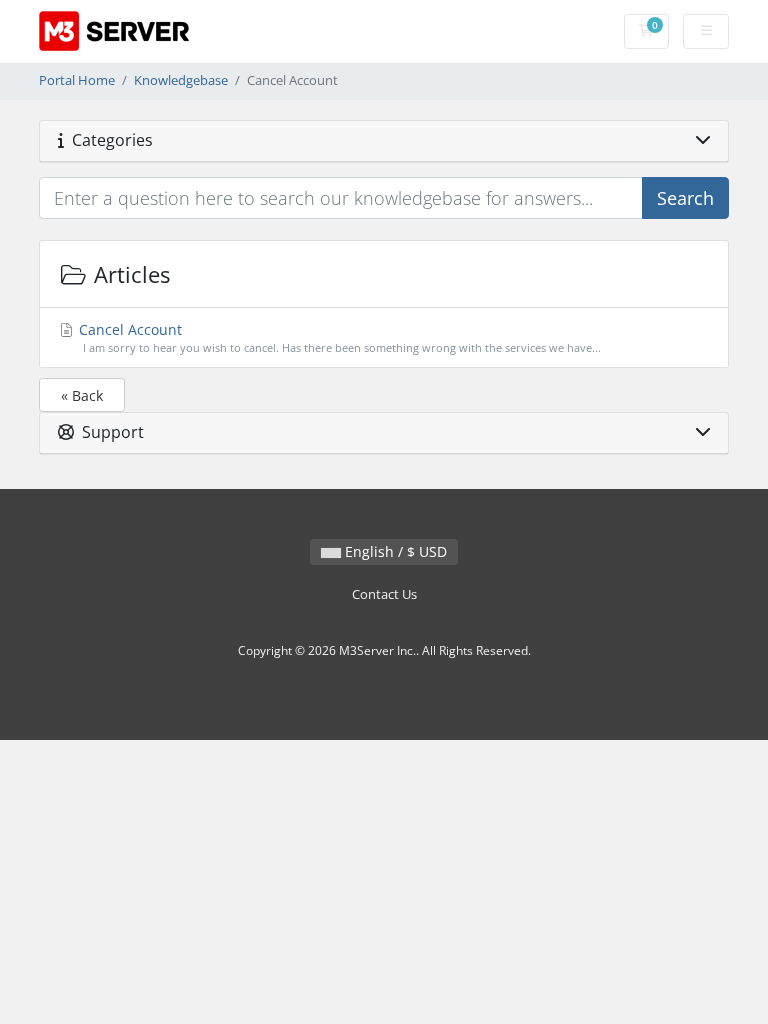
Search (685, 198)
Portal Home (77, 80)
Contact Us (384, 594)
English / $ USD (394, 551)
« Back (82, 395)
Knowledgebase (181, 80)
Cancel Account (338, 337)
